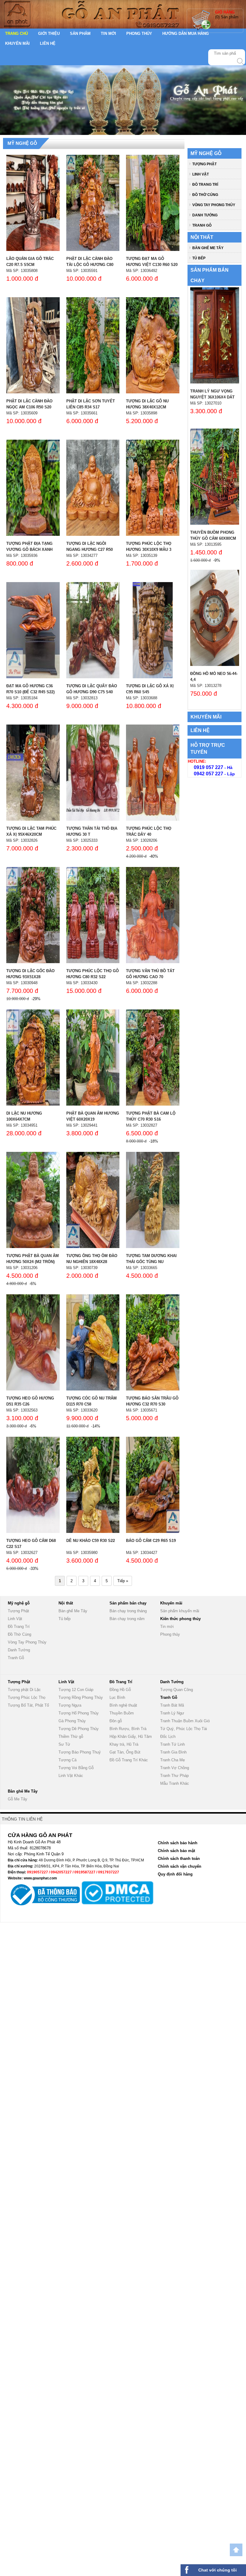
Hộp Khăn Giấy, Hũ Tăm (131, 1737)
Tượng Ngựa (70, 1705)
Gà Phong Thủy (72, 1721)
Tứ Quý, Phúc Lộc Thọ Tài (184, 1729)
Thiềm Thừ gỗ (71, 1737)
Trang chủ (16, 34)
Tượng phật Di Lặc (24, 1690)
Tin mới (108, 34)
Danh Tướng (205, 215)
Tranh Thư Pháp (174, 1776)
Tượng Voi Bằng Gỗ (76, 1768)
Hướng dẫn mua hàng (186, 34)
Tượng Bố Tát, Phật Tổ (28, 1705)
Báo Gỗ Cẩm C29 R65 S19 (151, 1541)
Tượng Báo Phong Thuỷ (80, 1752)
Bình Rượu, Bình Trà (128, 1729)
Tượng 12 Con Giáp (76, 1690)
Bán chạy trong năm (127, 1619)
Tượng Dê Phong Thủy (79, 1729)
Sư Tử (64, 1744)
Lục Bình (117, 1697)
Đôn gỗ (116, 1721)
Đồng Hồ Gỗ (120, 1690)
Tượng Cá (67, 1760)
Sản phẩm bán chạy (128, 1603)
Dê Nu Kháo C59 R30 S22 (91, 1541)
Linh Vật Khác (71, 1776)
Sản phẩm (80, 34)
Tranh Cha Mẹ (172, 1760)
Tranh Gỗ (202, 225)
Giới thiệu (49, 34)
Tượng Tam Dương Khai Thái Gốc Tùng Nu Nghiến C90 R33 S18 (151, 1262)
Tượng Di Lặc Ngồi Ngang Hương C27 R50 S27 (90, 549)
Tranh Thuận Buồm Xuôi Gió (185, 1721)
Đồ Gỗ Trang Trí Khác (129, 1760)
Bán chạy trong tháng (128, 1611)
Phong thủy (139, 34)
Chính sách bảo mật (176, 1851)
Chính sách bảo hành (178, 1843)
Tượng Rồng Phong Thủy (81, 1697)
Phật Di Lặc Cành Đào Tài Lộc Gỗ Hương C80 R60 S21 (90, 265)
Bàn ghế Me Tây (208, 248)
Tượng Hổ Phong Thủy (79, 1713)
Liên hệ (48, 43)
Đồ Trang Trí (205, 185)
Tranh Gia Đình (173, 1752)
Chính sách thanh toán (179, 1859)
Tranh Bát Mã (172, 1705)
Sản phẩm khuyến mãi (180, 1611)
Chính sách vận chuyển (180, 1866)
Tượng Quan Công (177, 1690)
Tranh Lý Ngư (172, 1713)
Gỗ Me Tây (18, 1799)
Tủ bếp (199, 258)
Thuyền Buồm (122, 1713)
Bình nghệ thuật (123, 1705)
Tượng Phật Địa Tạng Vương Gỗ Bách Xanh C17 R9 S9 (29, 549)
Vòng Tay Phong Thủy (214, 205)
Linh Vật (201, 174)
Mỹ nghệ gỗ (22, 143)
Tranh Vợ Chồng (175, 1768)
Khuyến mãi (17, 43)
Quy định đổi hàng (175, 1874)
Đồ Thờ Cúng (205, 195)
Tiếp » (123, 1581)
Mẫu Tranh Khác (175, 1783)
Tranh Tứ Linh (172, 1744)
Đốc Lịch (168, 1737)
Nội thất (202, 237)
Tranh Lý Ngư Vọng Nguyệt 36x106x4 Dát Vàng (212, 397)
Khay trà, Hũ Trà (124, 1744)
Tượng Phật (204, 164)
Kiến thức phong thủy (180, 1619)
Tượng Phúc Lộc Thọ (27, 1697)
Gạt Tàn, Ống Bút (125, 1752)
